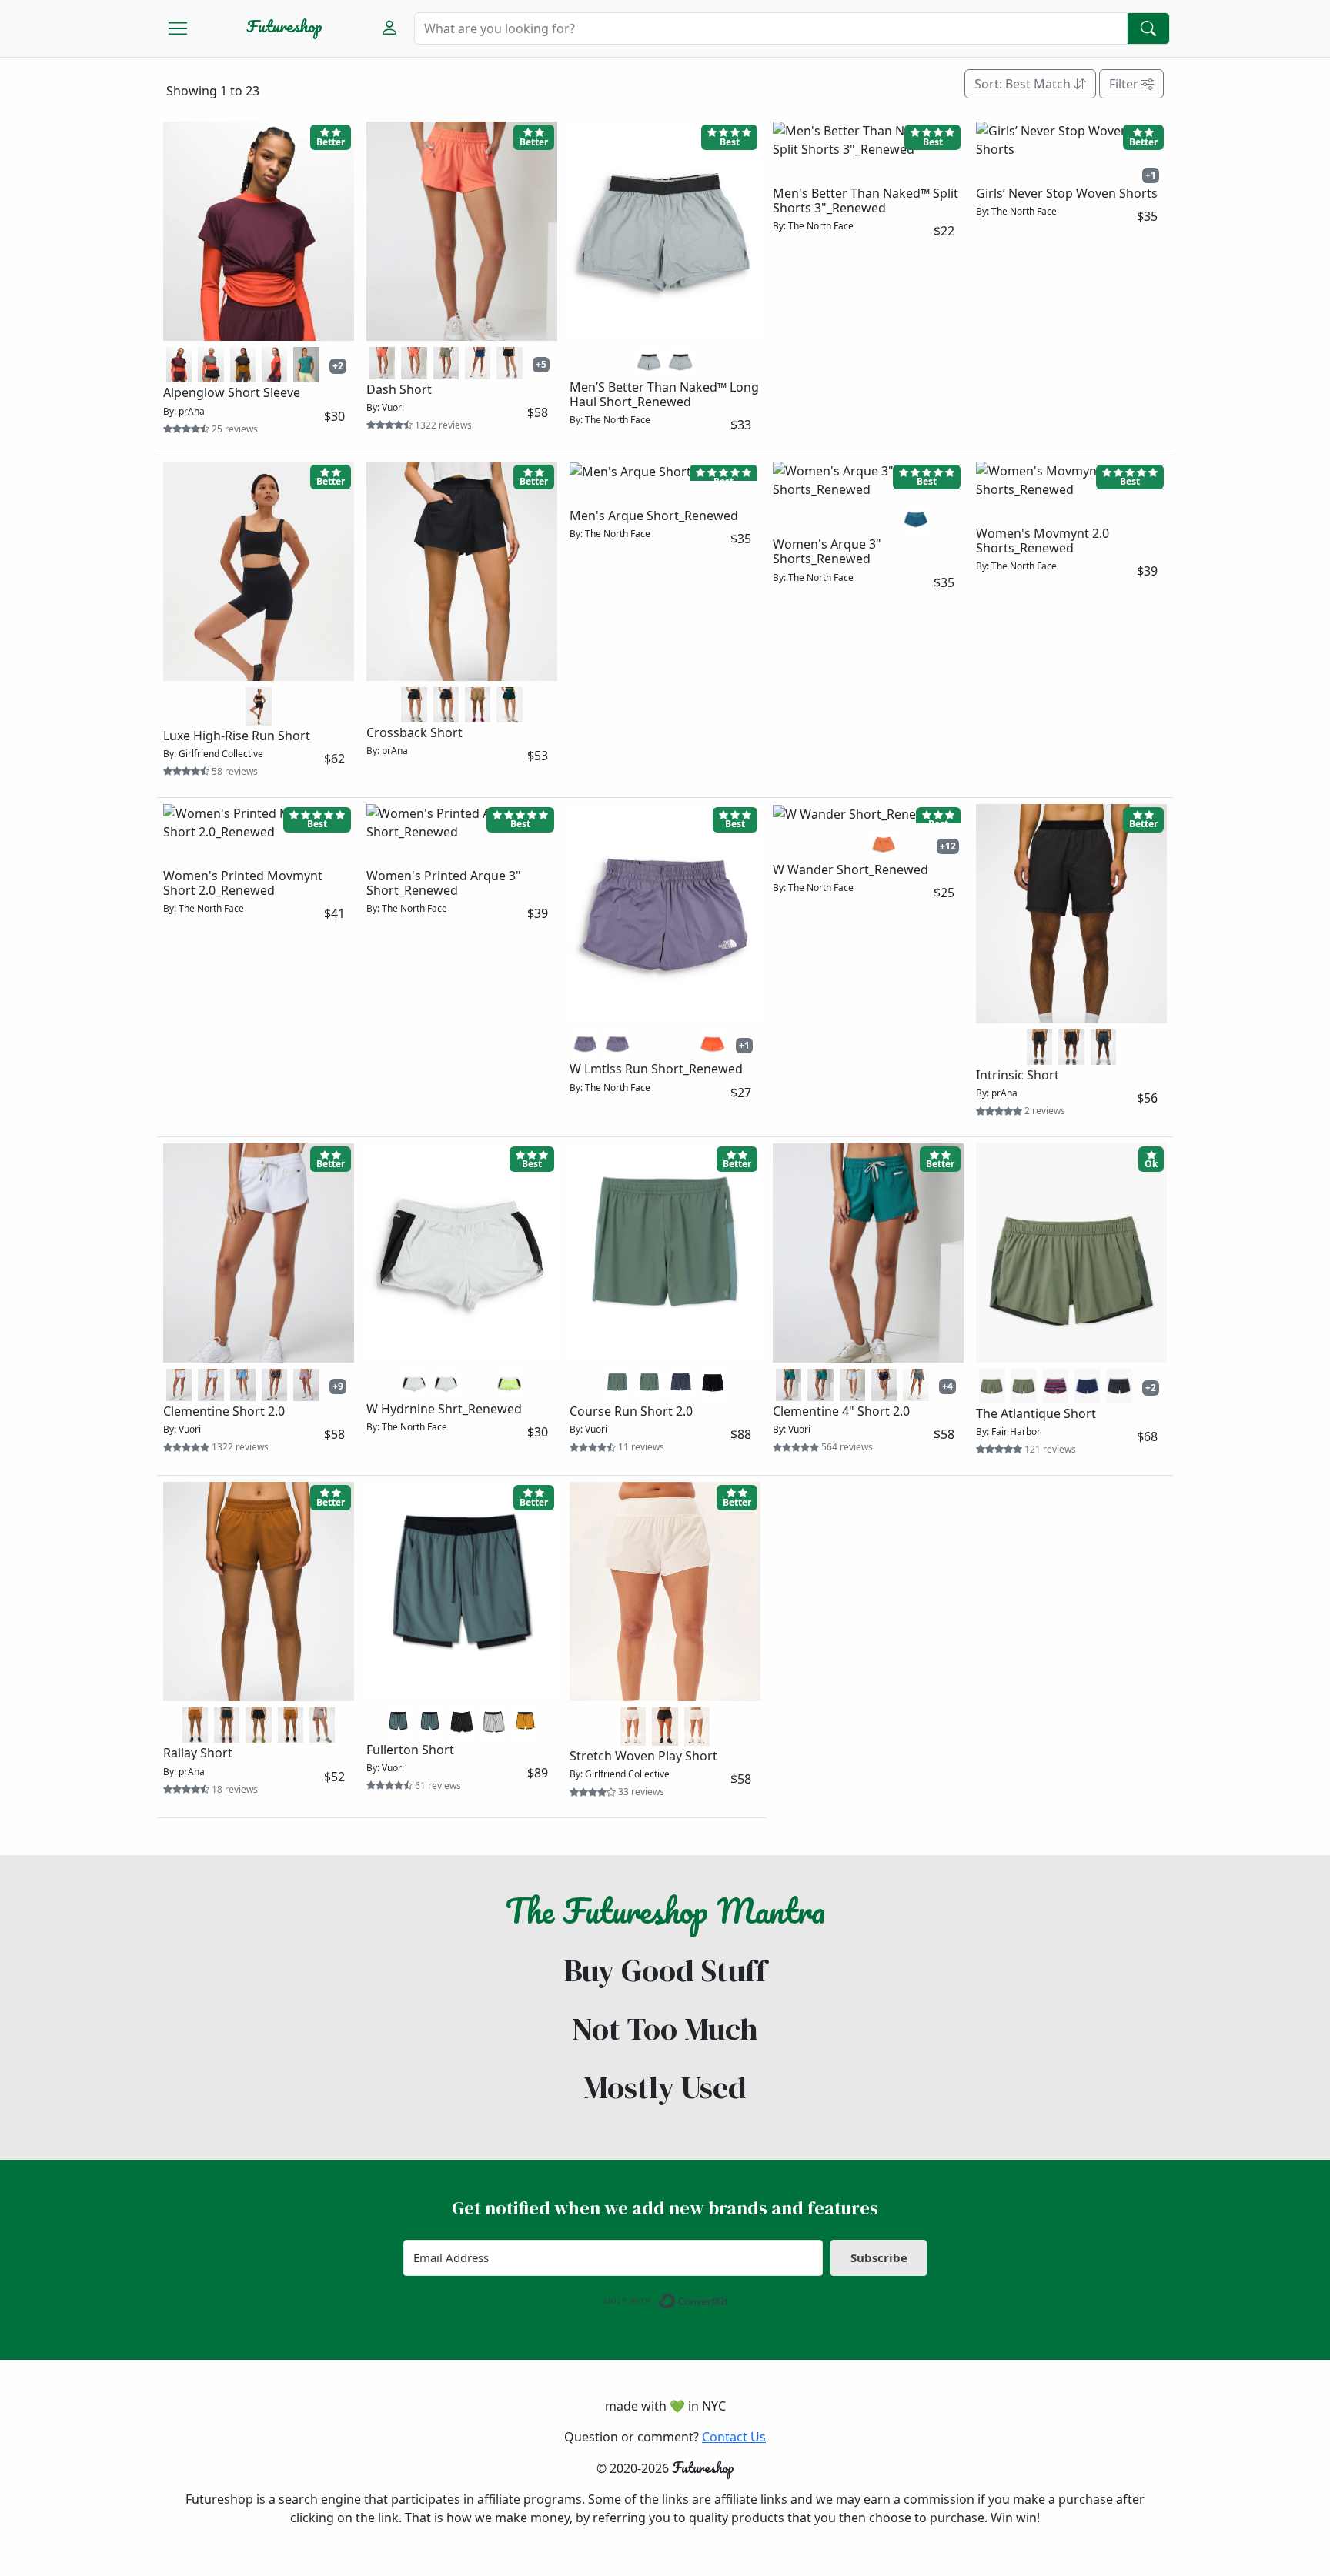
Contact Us (734, 2437)
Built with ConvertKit (728, 2297)
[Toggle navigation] (178, 28)
